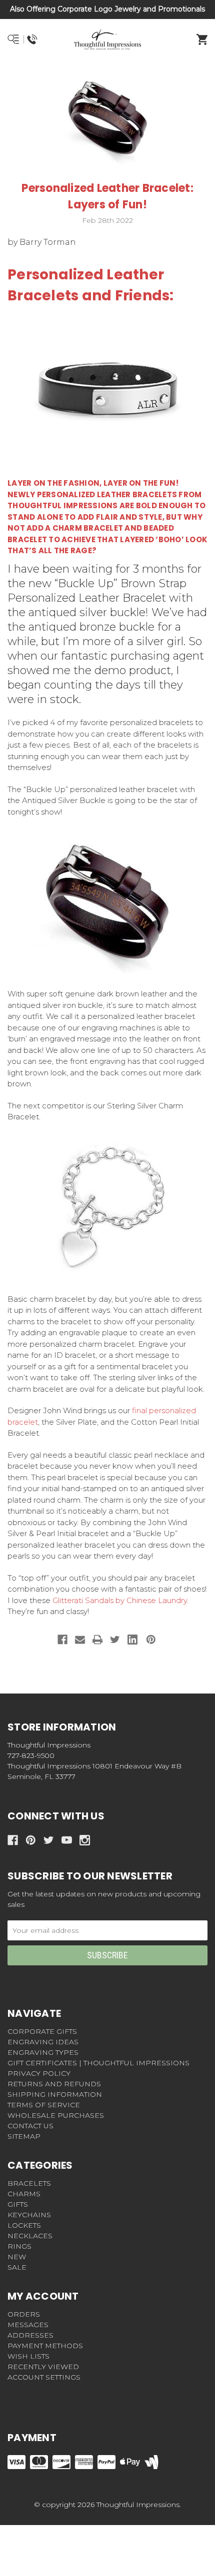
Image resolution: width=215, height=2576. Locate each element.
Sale (17, 2267)
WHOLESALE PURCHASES (56, 2115)
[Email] (80, 1640)
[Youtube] (67, 1840)
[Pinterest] (151, 1640)
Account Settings (44, 2377)
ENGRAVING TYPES (43, 2052)
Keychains (29, 2215)
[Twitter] (115, 1640)
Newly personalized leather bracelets (92, 494)
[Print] (97, 1640)
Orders (24, 2314)
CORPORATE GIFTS (42, 2031)
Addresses (30, 2335)
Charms (24, 2194)
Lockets (24, 2225)
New (17, 2257)
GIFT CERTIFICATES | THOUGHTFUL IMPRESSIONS (98, 2063)
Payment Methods (45, 2346)
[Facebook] (62, 1640)
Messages (28, 2325)
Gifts (18, 2204)
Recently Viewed (43, 2367)
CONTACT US (30, 2126)
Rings (19, 2246)
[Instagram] (85, 1840)
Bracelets (29, 2183)
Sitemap (24, 2136)
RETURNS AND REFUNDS (54, 2084)
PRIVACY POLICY (39, 2073)
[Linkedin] (132, 1640)
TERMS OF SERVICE (44, 2105)
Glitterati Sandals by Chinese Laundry (120, 1600)
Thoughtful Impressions (63, 505)
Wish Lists (28, 2356)
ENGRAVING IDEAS (43, 2042)
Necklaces (30, 2236)
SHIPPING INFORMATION (55, 2094)
